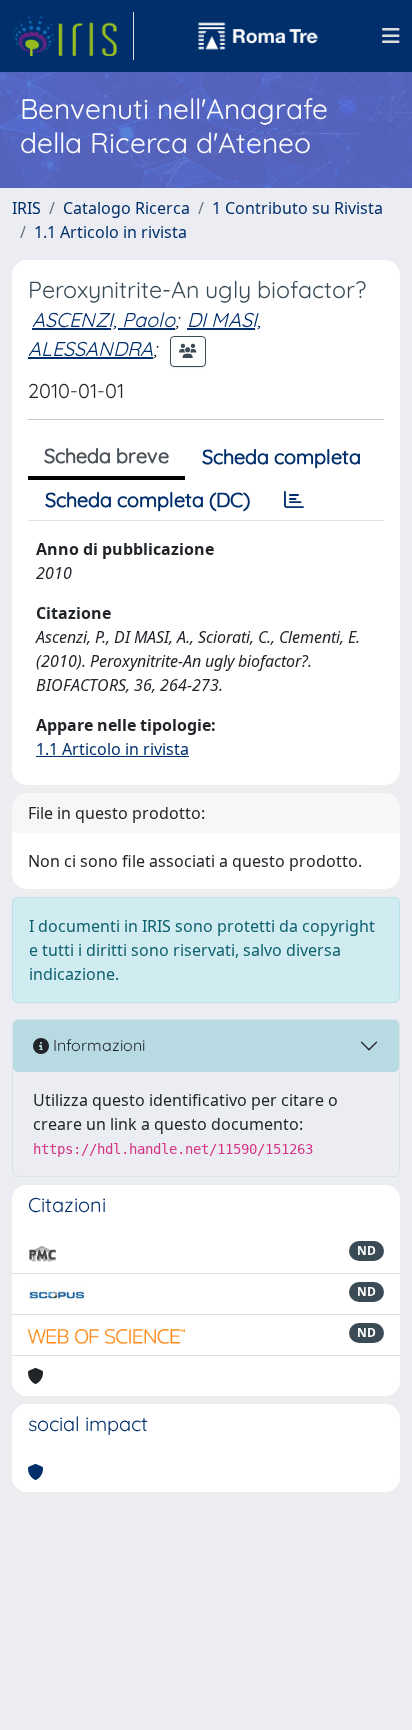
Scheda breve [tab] (106, 455)
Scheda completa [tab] (281, 456)
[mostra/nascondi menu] (391, 36)
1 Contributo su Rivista (297, 208)
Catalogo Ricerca (126, 208)
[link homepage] (73, 36)
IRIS (26, 208)
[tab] (294, 500)
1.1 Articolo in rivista (110, 232)
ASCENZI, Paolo (103, 319)
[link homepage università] (258, 36)
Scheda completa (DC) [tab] (147, 499)
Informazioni (97, 1045)
